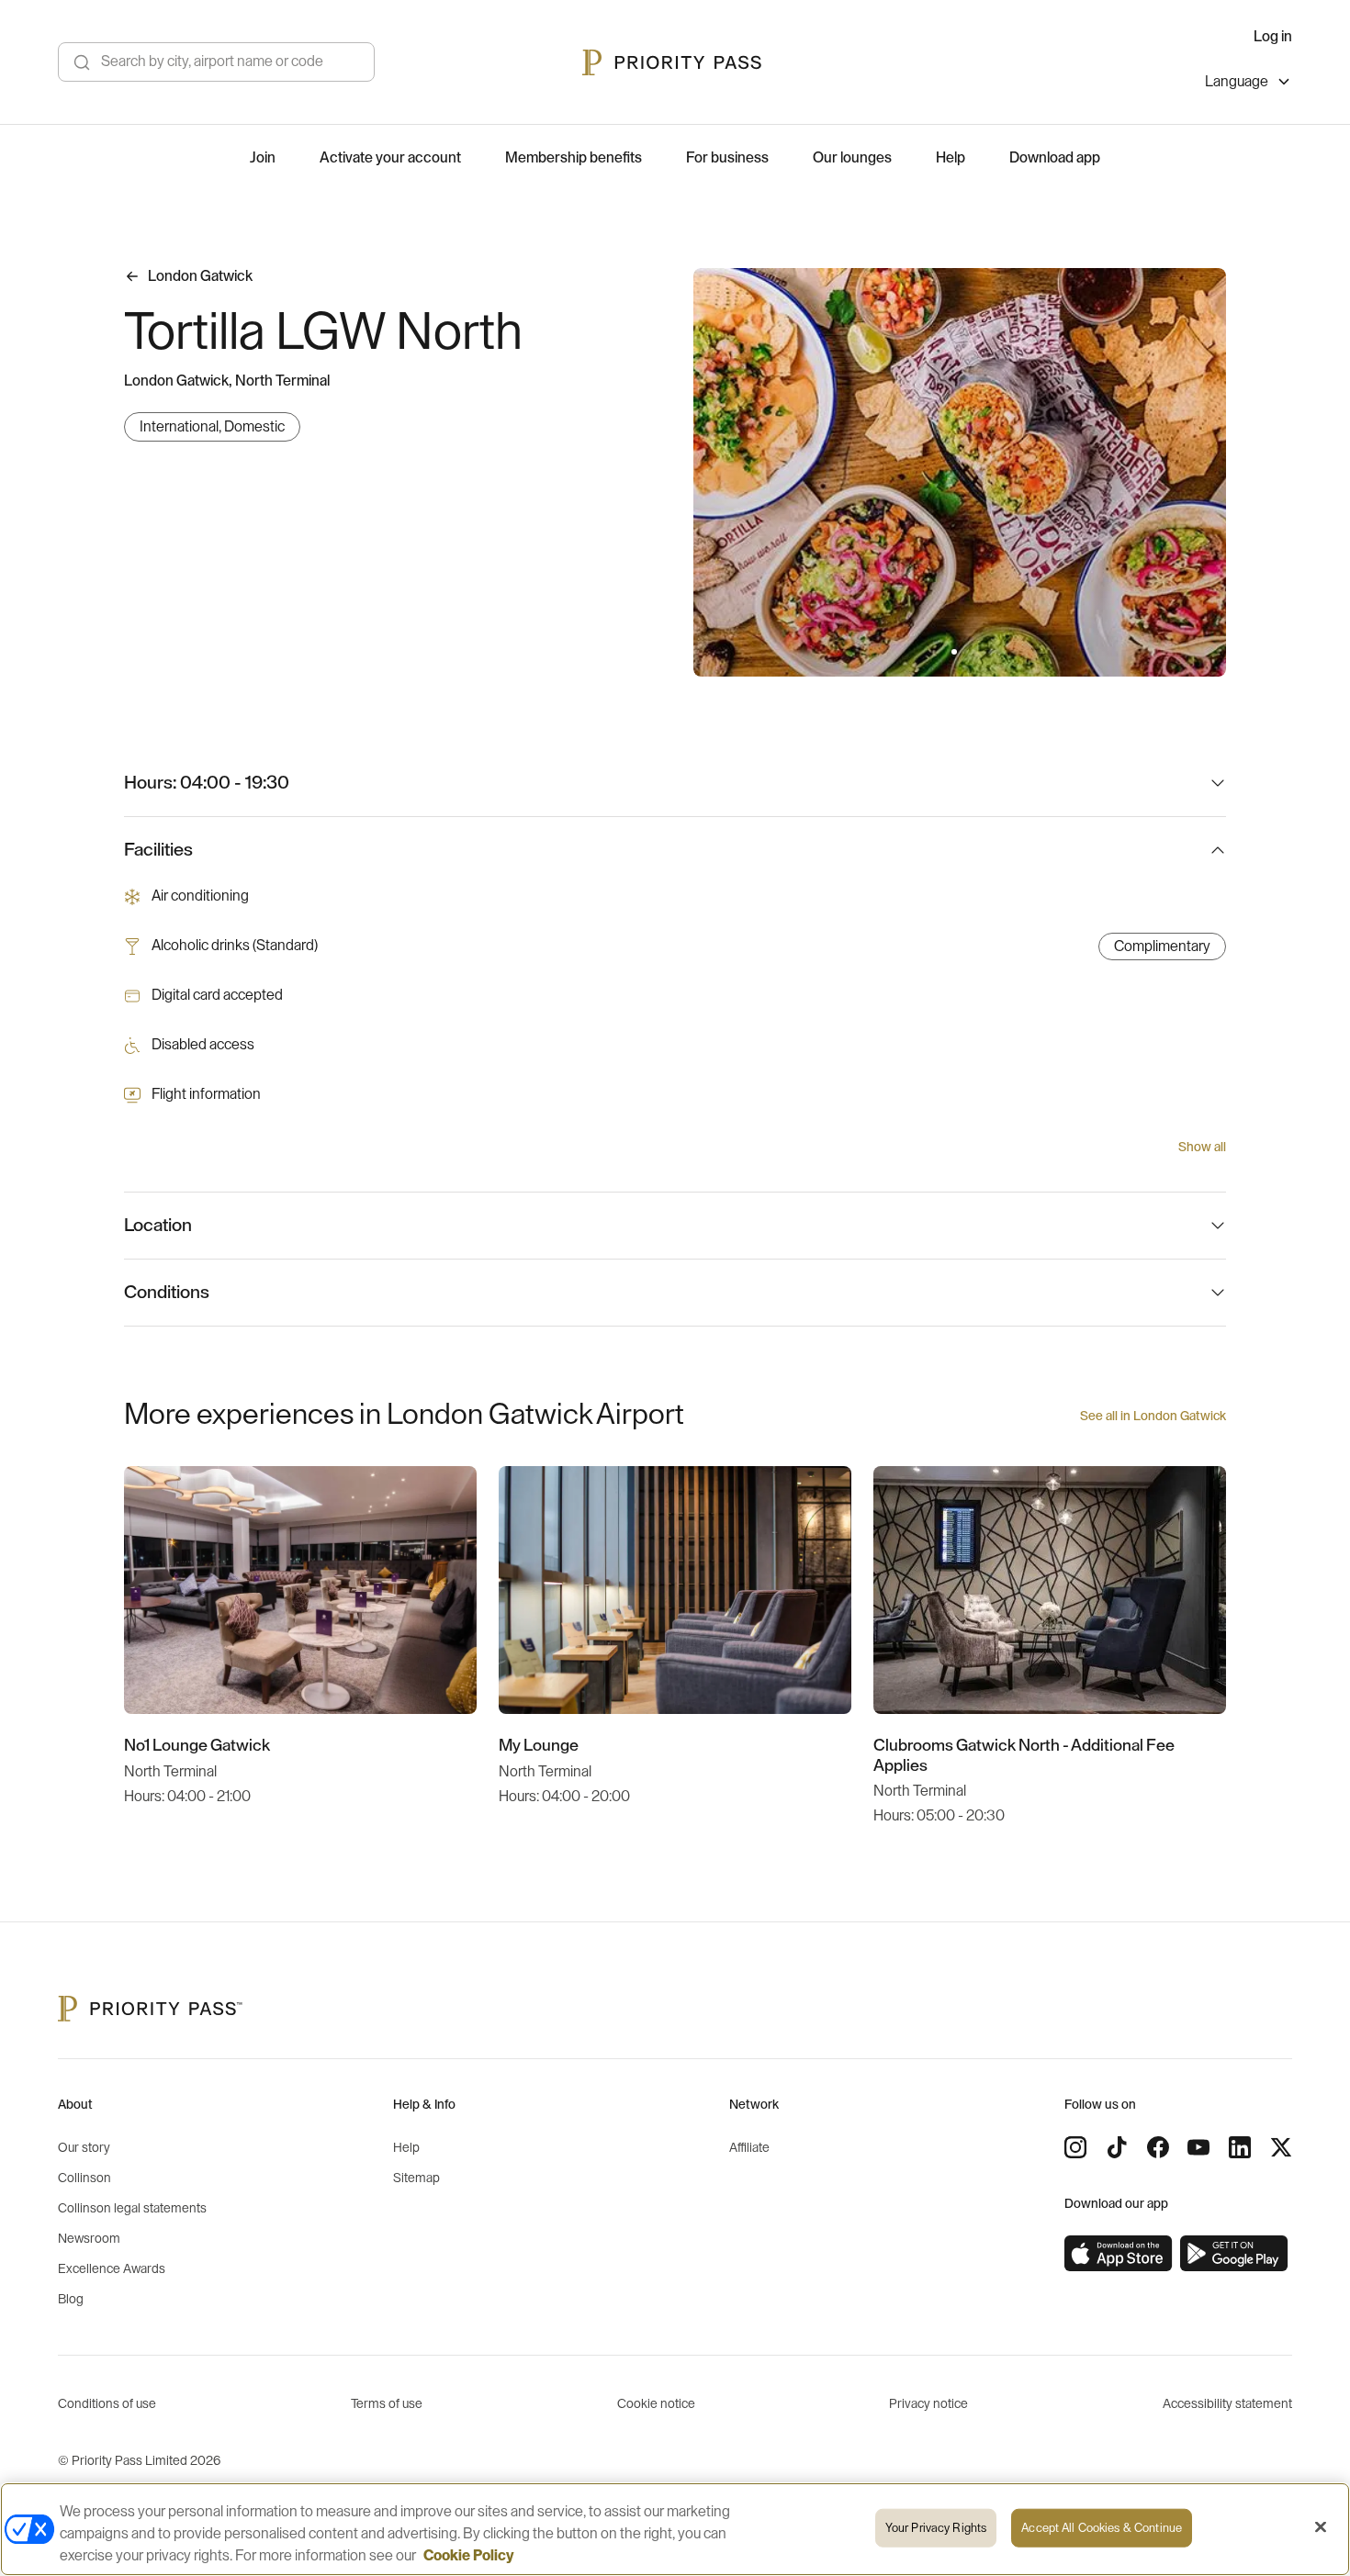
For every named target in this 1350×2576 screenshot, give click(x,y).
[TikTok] (1117, 2147)
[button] (954, 652)
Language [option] (1237, 82)
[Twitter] (1281, 2147)
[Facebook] (1158, 2147)
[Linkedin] (1240, 2147)
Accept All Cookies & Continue (1102, 2528)
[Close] (1321, 2527)
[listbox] (1249, 84)
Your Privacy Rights (936, 2528)
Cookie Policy (469, 2556)
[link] (1119, 2254)
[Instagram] (1075, 2147)
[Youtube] (1198, 2147)
